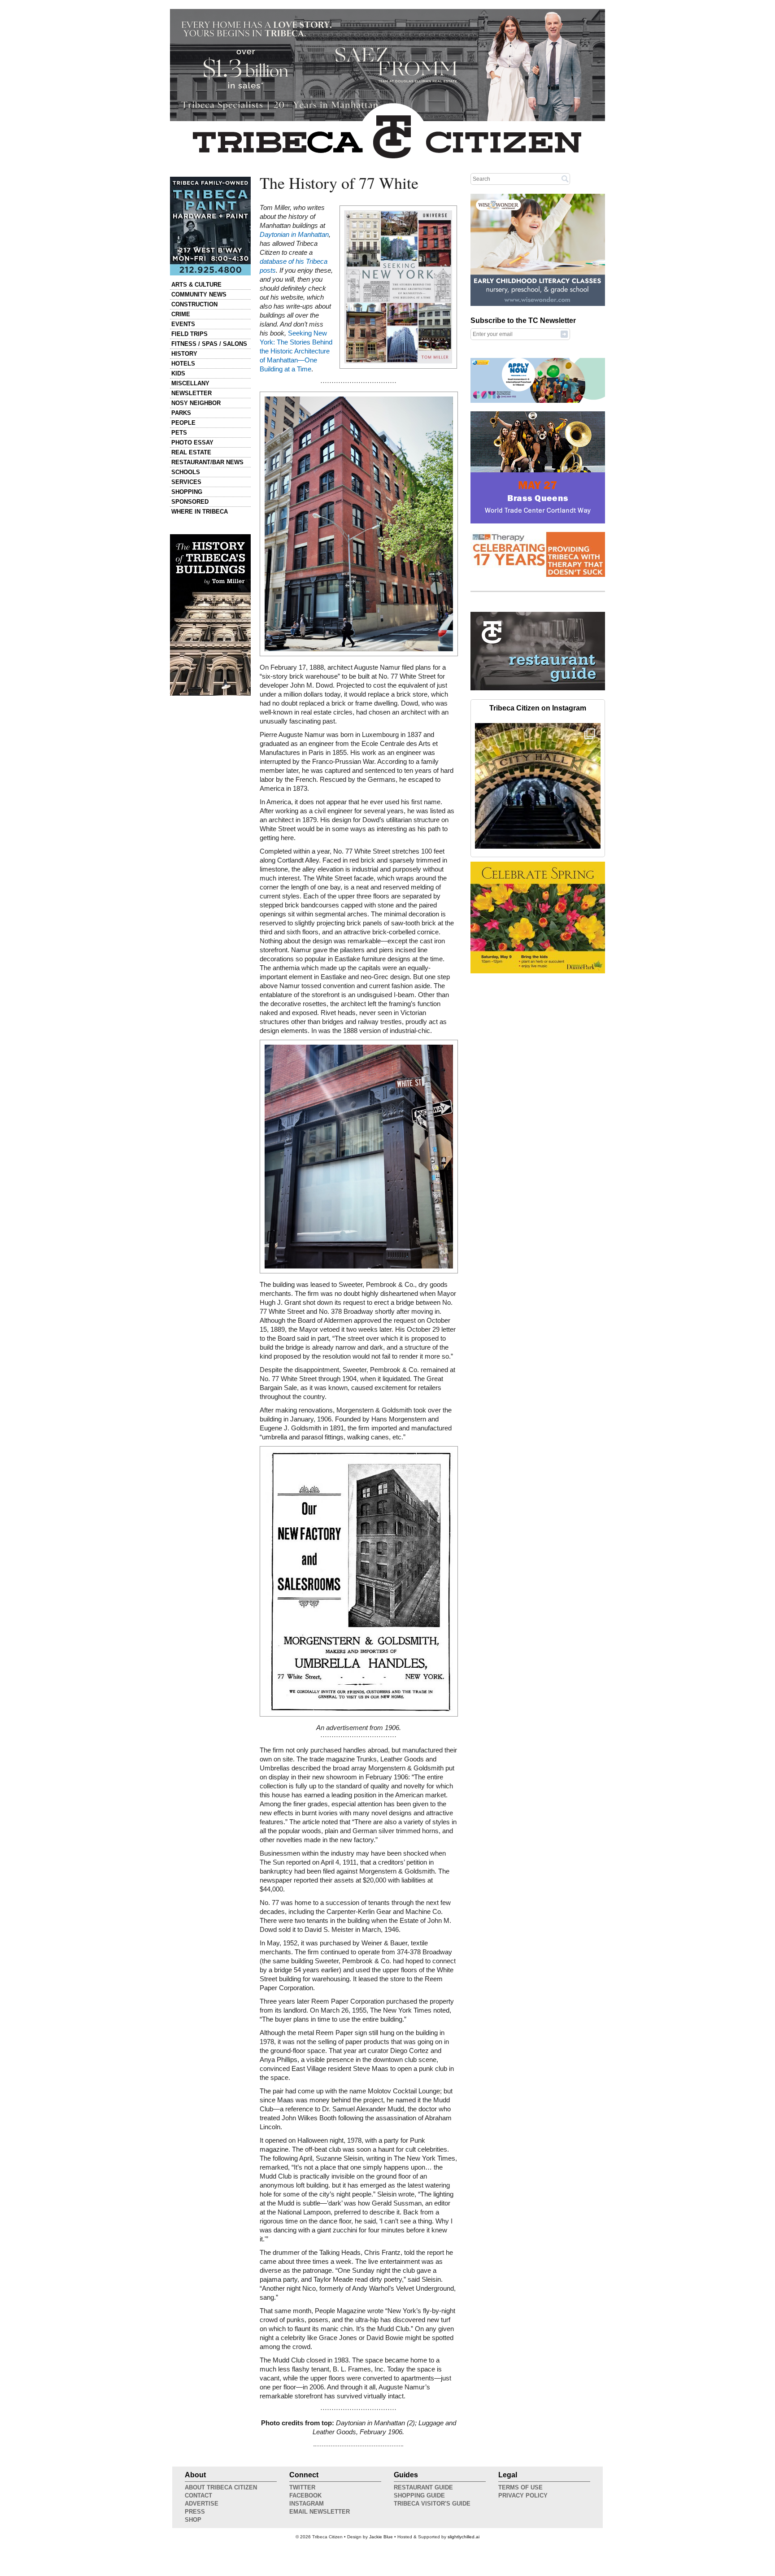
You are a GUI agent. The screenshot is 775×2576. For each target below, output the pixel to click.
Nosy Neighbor (196, 403)
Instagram (307, 2504)
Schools (186, 472)
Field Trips (189, 334)
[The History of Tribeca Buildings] (210, 615)
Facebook (305, 2495)
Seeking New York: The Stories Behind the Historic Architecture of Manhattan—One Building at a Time (296, 351)
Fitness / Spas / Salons (209, 344)
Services (186, 482)
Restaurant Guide (423, 2487)
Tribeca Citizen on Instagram (538, 708)
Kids (178, 373)
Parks (181, 413)
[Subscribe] (564, 334)
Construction (194, 304)
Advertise (202, 2504)
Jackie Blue (381, 2537)
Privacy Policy (523, 2495)
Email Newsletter (320, 2512)
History (184, 354)
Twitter (302, 2487)
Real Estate (191, 452)
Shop (193, 2520)
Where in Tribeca (200, 512)
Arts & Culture (196, 285)
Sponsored (190, 502)
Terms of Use (520, 2487)
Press (195, 2512)
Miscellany (190, 383)
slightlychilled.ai (464, 2537)
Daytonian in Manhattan (294, 235)
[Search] (565, 179)
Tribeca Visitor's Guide (432, 2504)
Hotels (183, 364)
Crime (181, 314)
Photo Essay (192, 442)
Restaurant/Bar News (207, 462)
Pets (179, 433)
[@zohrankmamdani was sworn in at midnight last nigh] (538, 786)
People (183, 423)
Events (183, 324)
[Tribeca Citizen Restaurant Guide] (538, 689)
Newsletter (192, 393)
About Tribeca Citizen (221, 2487)
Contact (198, 2495)
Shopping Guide (419, 2495)
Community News (199, 294)
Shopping (187, 492)
